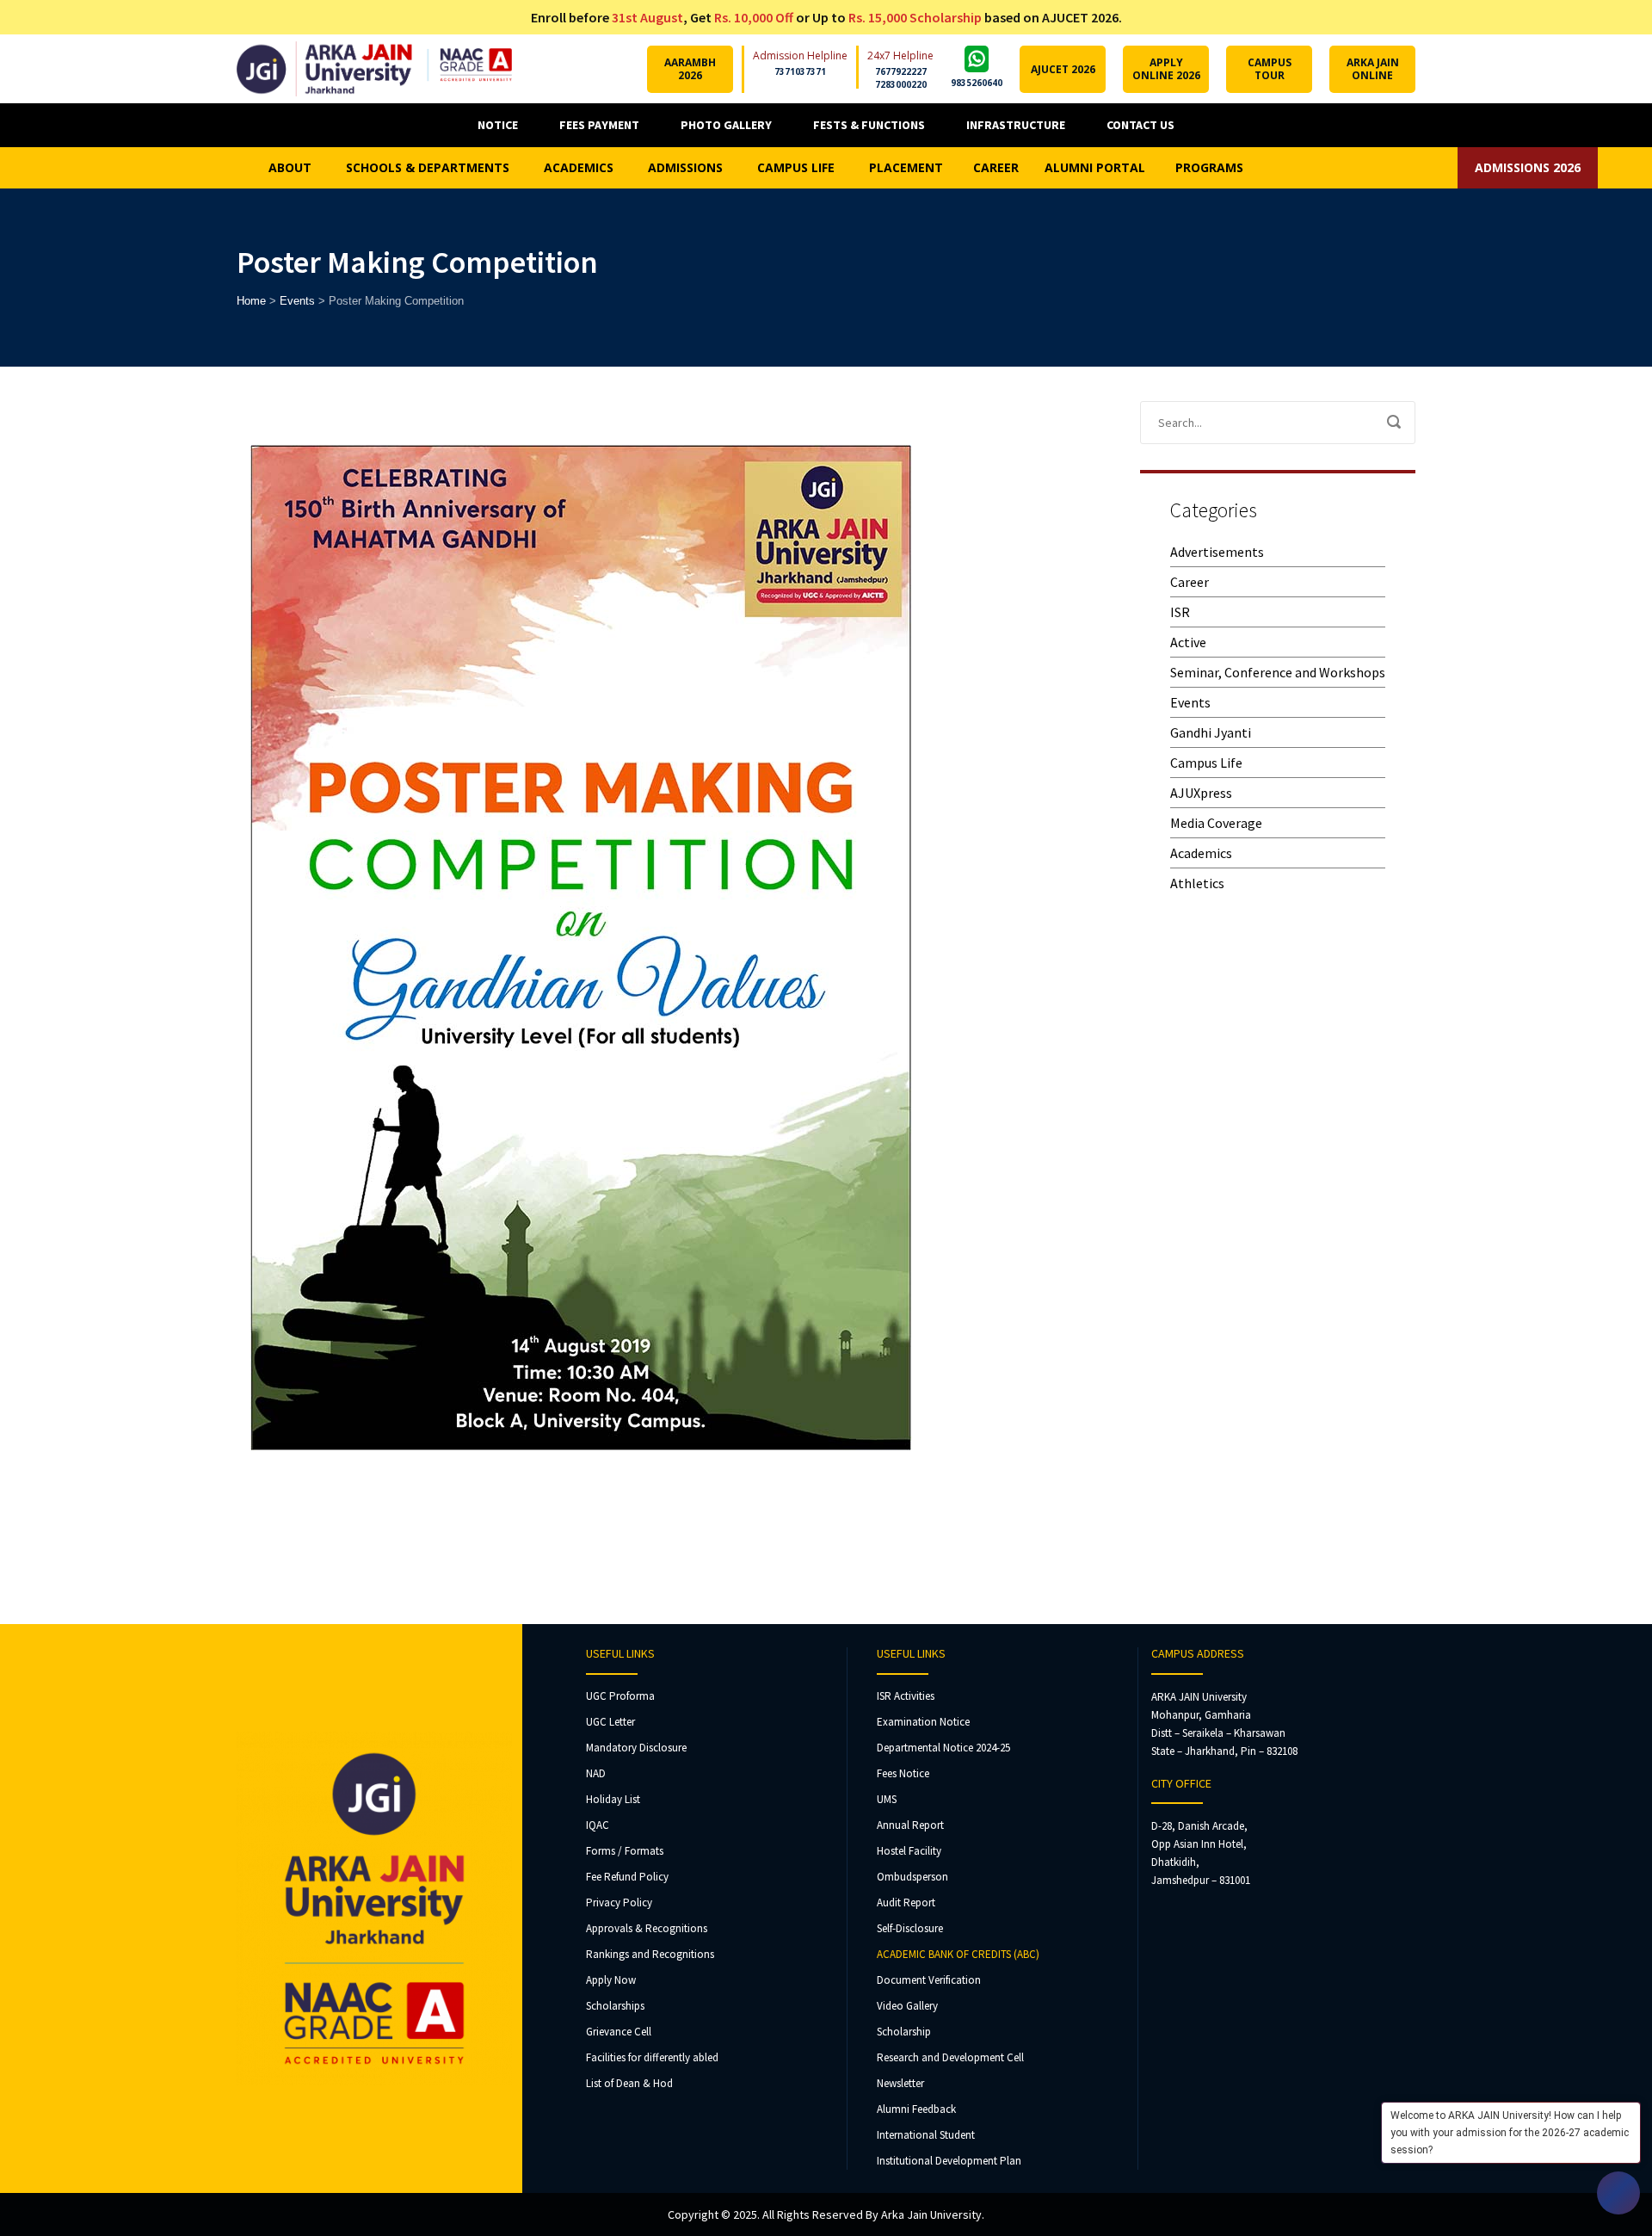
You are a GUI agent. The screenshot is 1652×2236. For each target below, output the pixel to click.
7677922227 (901, 71)
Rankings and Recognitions (650, 1954)
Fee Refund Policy (627, 1877)
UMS (887, 1799)
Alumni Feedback (916, 2109)
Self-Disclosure (910, 1928)
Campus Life (1206, 763)
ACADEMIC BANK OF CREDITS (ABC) (958, 1954)
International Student (926, 2135)
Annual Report (910, 1825)
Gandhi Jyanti (1211, 732)
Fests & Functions (869, 125)
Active (1188, 642)
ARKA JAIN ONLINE (1373, 69)
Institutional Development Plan (949, 2161)
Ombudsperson (912, 1877)
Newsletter (900, 2083)
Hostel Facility (909, 1851)
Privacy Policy (619, 1902)
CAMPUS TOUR (1270, 69)
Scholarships (615, 2006)
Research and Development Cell (950, 2057)
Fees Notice (903, 1773)
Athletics (1197, 883)
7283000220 (901, 84)
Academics (1201, 853)
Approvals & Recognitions (647, 1928)
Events (1190, 702)
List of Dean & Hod (629, 2083)
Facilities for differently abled (652, 2057)
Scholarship (904, 2032)
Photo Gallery (726, 125)
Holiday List (613, 1799)
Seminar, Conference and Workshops (1278, 672)
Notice (498, 125)
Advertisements (1217, 552)
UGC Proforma (620, 1696)
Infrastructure (1016, 125)
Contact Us (1140, 125)
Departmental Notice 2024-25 (943, 1748)
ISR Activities (906, 1696)
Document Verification (929, 1980)
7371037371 (800, 71)
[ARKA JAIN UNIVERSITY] (374, 69)
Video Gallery (907, 2006)
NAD (596, 1773)
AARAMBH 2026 (690, 69)
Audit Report (906, 1902)
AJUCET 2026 (1063, 69)
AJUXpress (1201, 793)
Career (1190, 582)
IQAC (598, 1825)
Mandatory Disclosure (636, 1748)
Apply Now (611, 1980)
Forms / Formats (625, 1851)
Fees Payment (599, 125)
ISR (1180, 612)
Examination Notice (923, 1722)
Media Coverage (1216, 823)
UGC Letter (610, 1722)
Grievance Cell (619, 2032)
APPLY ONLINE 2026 (1166, 69)
